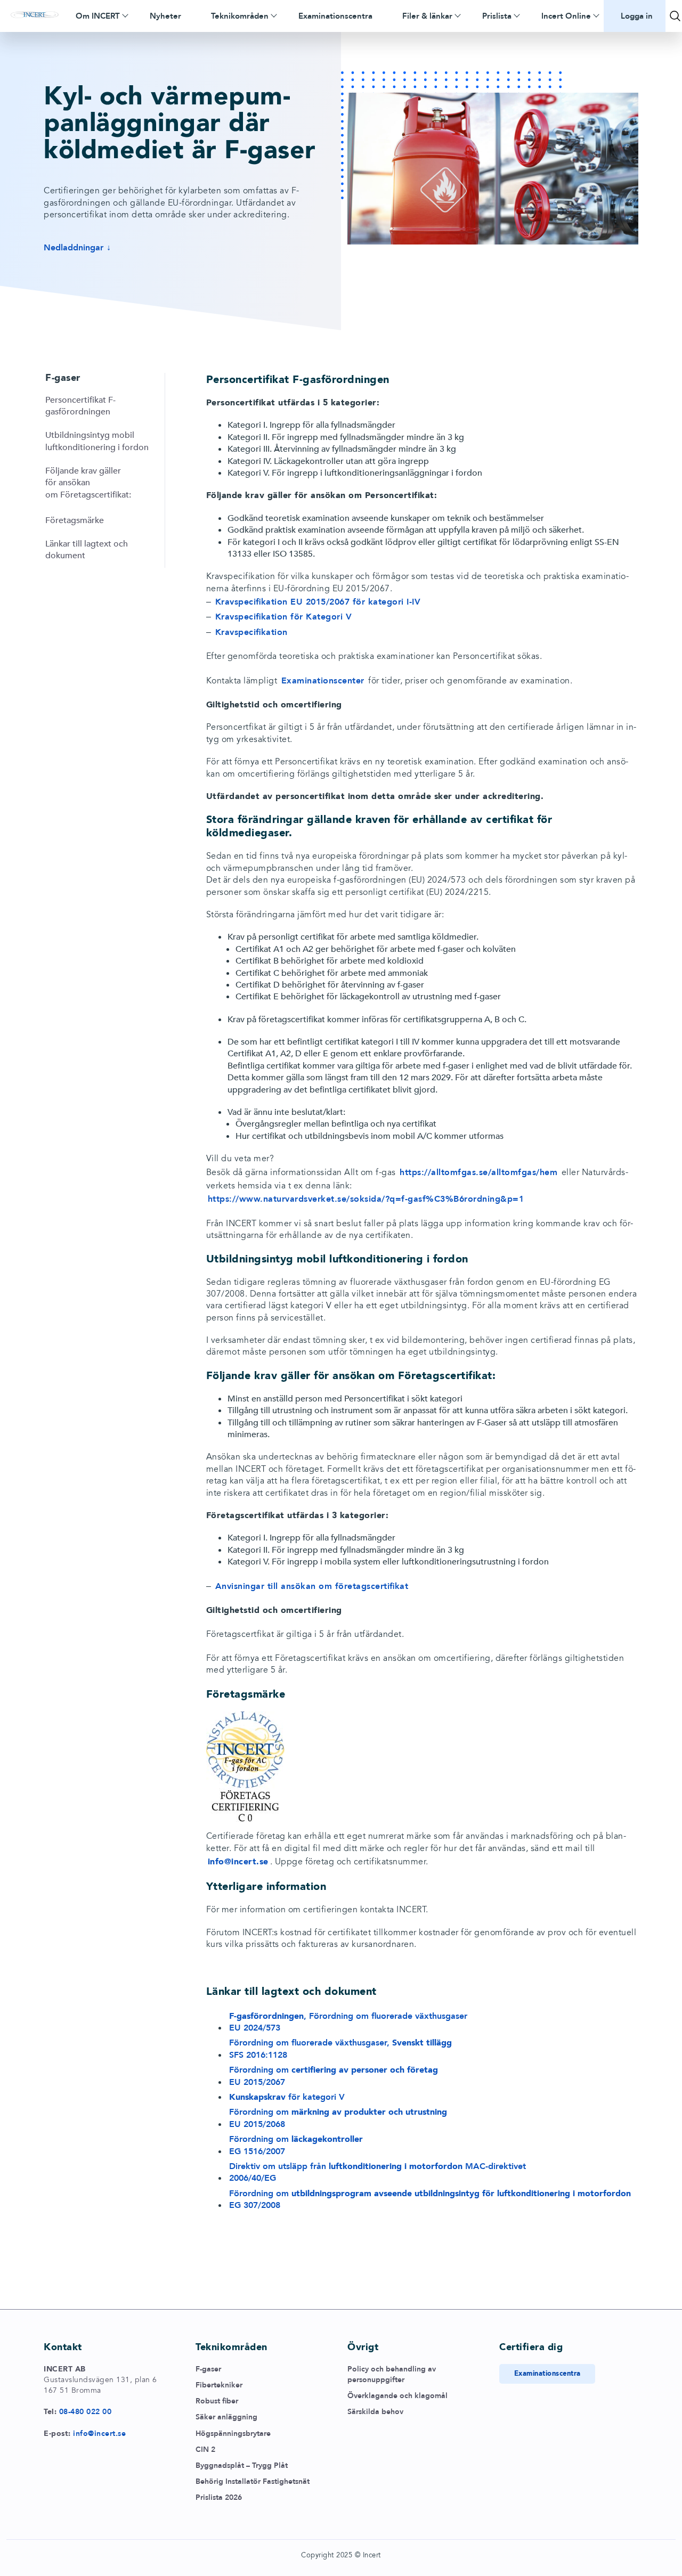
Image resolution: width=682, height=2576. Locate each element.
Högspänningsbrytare (233, 2434)
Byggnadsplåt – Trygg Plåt (242, 2465)
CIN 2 (205, 2449)
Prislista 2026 (219, 2497)
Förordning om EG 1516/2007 (296, 2145)
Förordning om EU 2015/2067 (334, 2076)
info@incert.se (99, 2434)
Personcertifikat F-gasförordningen (80, 406)
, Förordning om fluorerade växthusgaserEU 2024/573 (348, 2022)
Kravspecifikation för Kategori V (284, 617)
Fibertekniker (219, 2385)
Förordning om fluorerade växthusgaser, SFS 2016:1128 (340, 2049)
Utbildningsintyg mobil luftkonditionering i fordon (97, 441)
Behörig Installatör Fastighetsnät (253, 2481)
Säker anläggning (226, 2417)
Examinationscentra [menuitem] (335, 16)
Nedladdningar (74, 248)
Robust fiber (217, 2401)
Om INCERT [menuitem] (98, 16)
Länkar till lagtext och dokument (87, 550)
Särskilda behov (375, 2412)
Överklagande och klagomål (397, 2396)
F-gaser (208, 2369)
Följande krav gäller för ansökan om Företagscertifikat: (88, 483)
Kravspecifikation (251, 632)
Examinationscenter (323, 681)
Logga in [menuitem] (637, 16)
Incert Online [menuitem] (566, 16)
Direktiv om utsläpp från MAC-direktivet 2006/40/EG (377, 2172)
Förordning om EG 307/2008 (430, 2199)
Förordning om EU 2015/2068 (338, 2118)
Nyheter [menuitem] (165, 16)
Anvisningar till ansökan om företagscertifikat (312, 1586)
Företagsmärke (75, 520)
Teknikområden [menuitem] (240, 16)
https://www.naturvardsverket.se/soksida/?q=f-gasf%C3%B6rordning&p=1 (366, 1199)
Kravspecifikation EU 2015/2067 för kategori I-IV (318, 602)
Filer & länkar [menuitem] (427, 16)
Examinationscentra (547, 2374)
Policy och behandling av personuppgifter (392, 2374)
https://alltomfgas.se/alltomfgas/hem (478, 1172)
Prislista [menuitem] (497, 16)
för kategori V (287, 2097)
